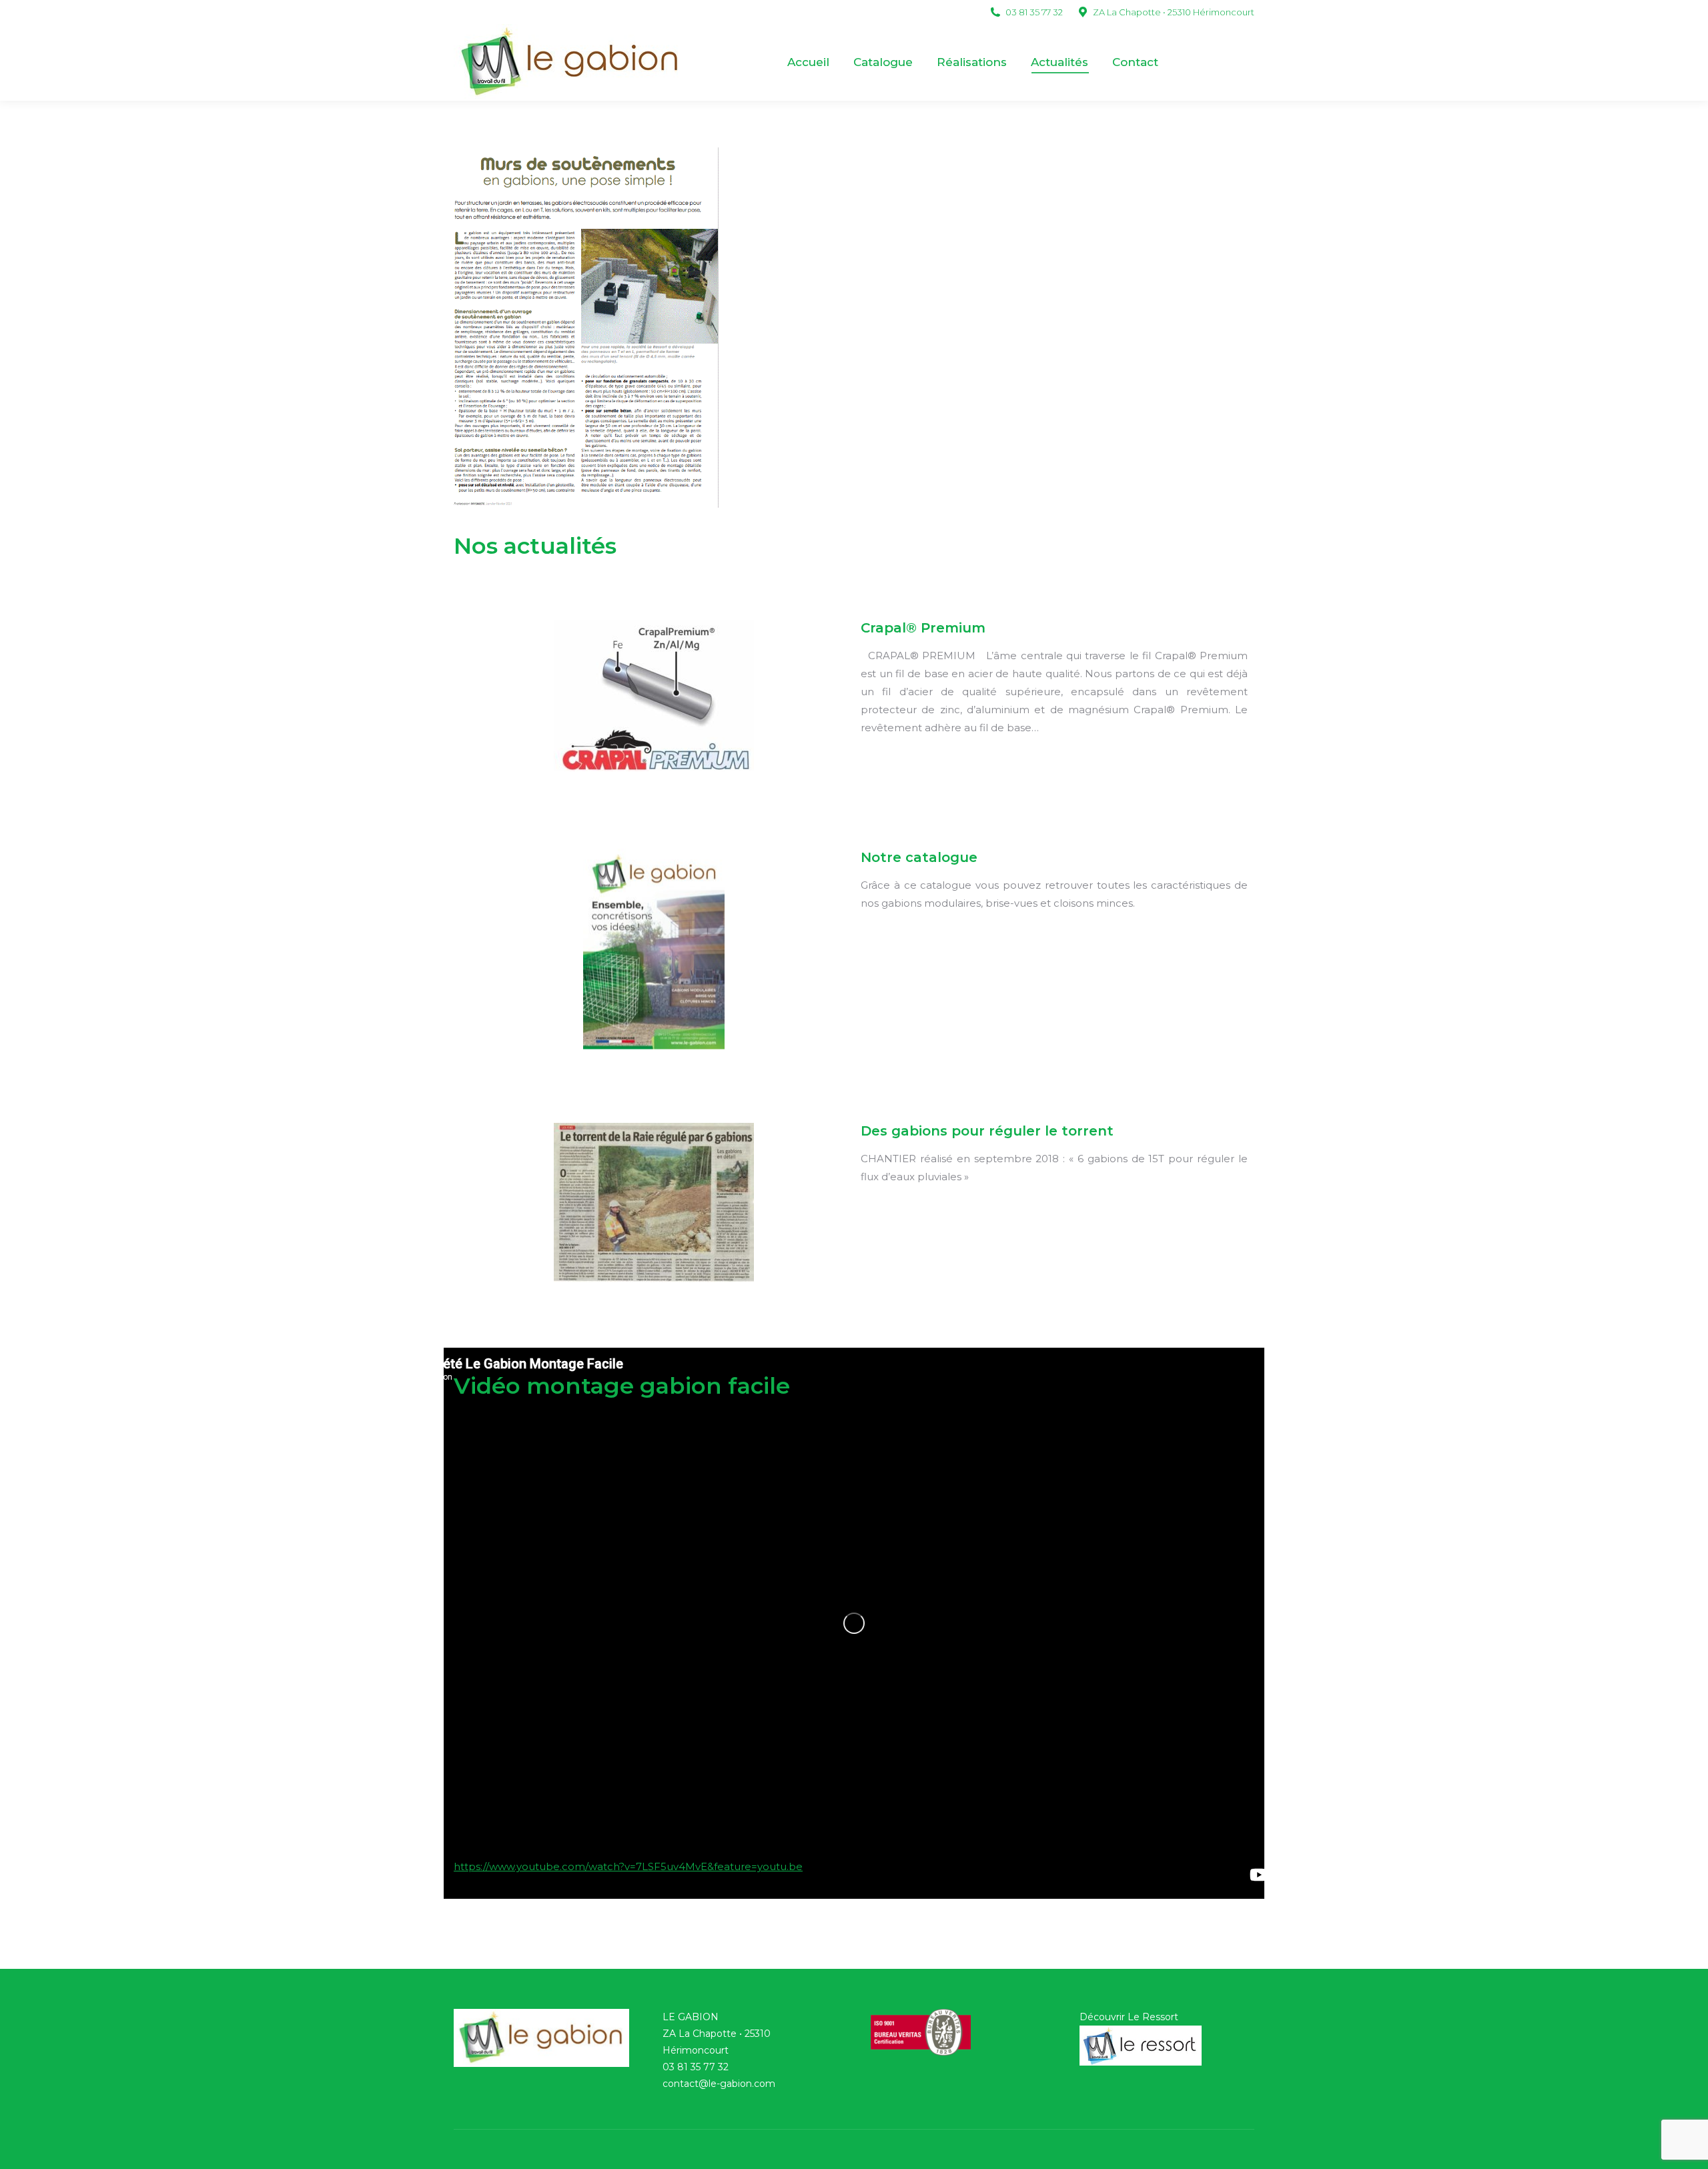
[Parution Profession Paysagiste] (586, 328)
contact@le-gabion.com (719, 2084)
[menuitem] (808, 62)
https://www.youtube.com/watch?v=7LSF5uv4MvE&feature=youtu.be (628, 1866)
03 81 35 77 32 (696, 2067)
